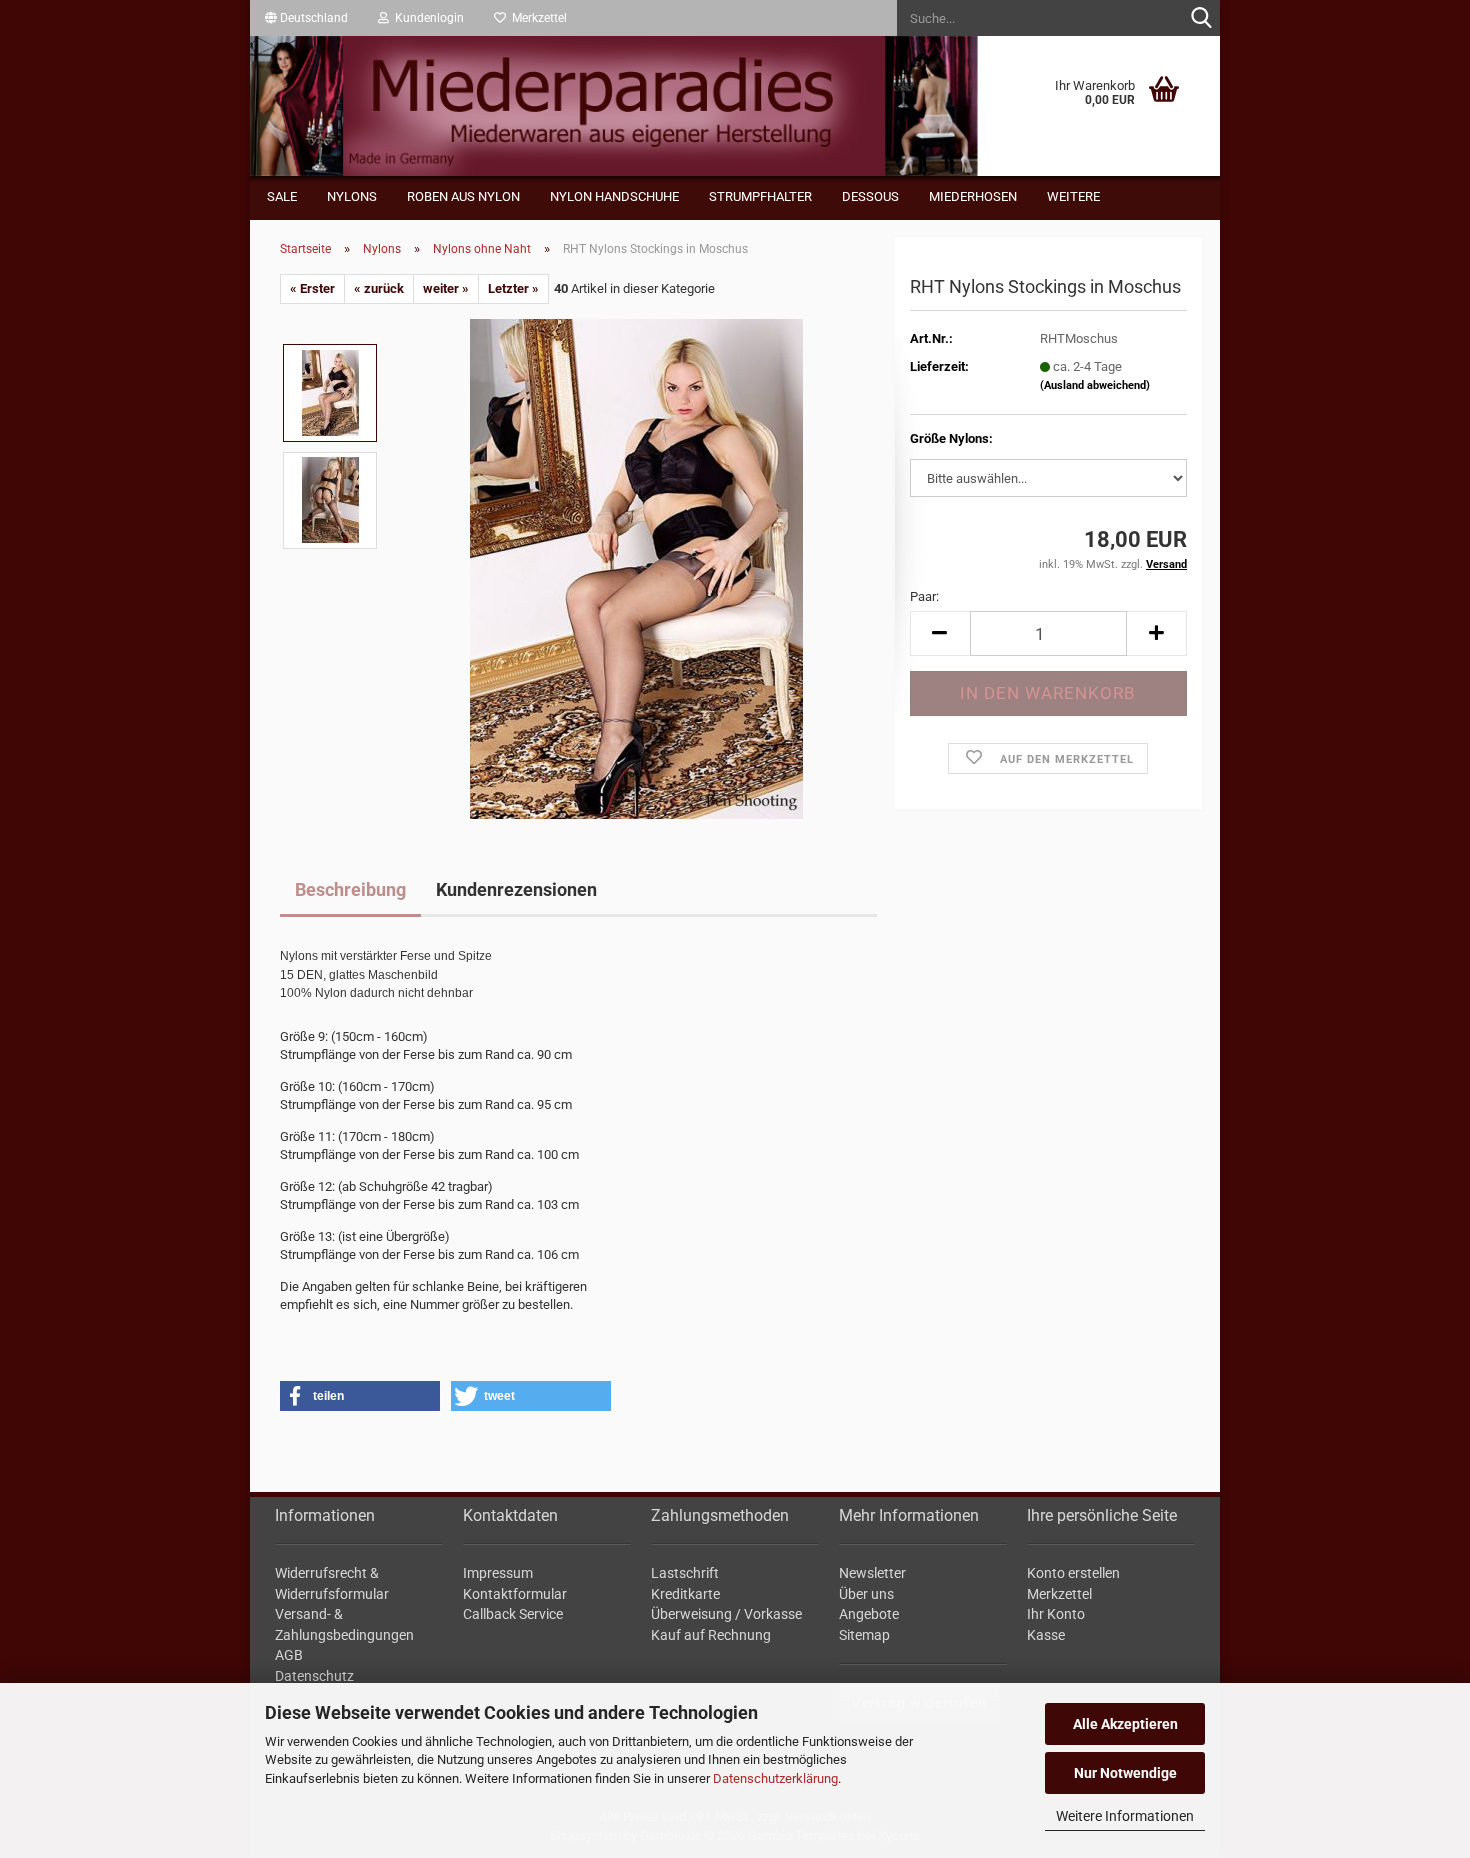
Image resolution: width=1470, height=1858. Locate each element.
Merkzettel (536, 18)
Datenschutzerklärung (775, 1778)
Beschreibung (350, 889)
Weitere (1073, 196)
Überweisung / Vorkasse (726, 1614)
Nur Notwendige (1125, 1773)
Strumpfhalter (760, 196)
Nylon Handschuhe (614, 196)
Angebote (869, 1614)
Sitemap (864, 1635)
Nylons (352, 196)
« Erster (312, 288)
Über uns (866, 1594)
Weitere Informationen (1125, 1816)
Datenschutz (314, 1676)
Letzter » (513, 288)
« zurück (379, 288)
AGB (289, 1655)
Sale (282, 196)
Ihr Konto (1056, 1614)
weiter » (446, 288)
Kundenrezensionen (516, 889)
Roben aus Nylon (463, 196)
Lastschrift (685, 1573)
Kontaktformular (515, 1594)
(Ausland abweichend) (1095, 385)
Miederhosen (973, 196)
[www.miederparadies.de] (735, 106)
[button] (306, 18)
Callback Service (513, 1614)
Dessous (870, 196)
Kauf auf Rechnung (711, 1635)
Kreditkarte (685, 1594)
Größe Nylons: (951, 438)
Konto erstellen (1073, 1573)
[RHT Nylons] (636, 560)
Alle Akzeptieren (1125, 1724)
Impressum (498, 1573)
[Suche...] (1201, 19)
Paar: (924, 596)
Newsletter (872, 1573)
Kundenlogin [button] (426, 18)
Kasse (1046, 1635)
